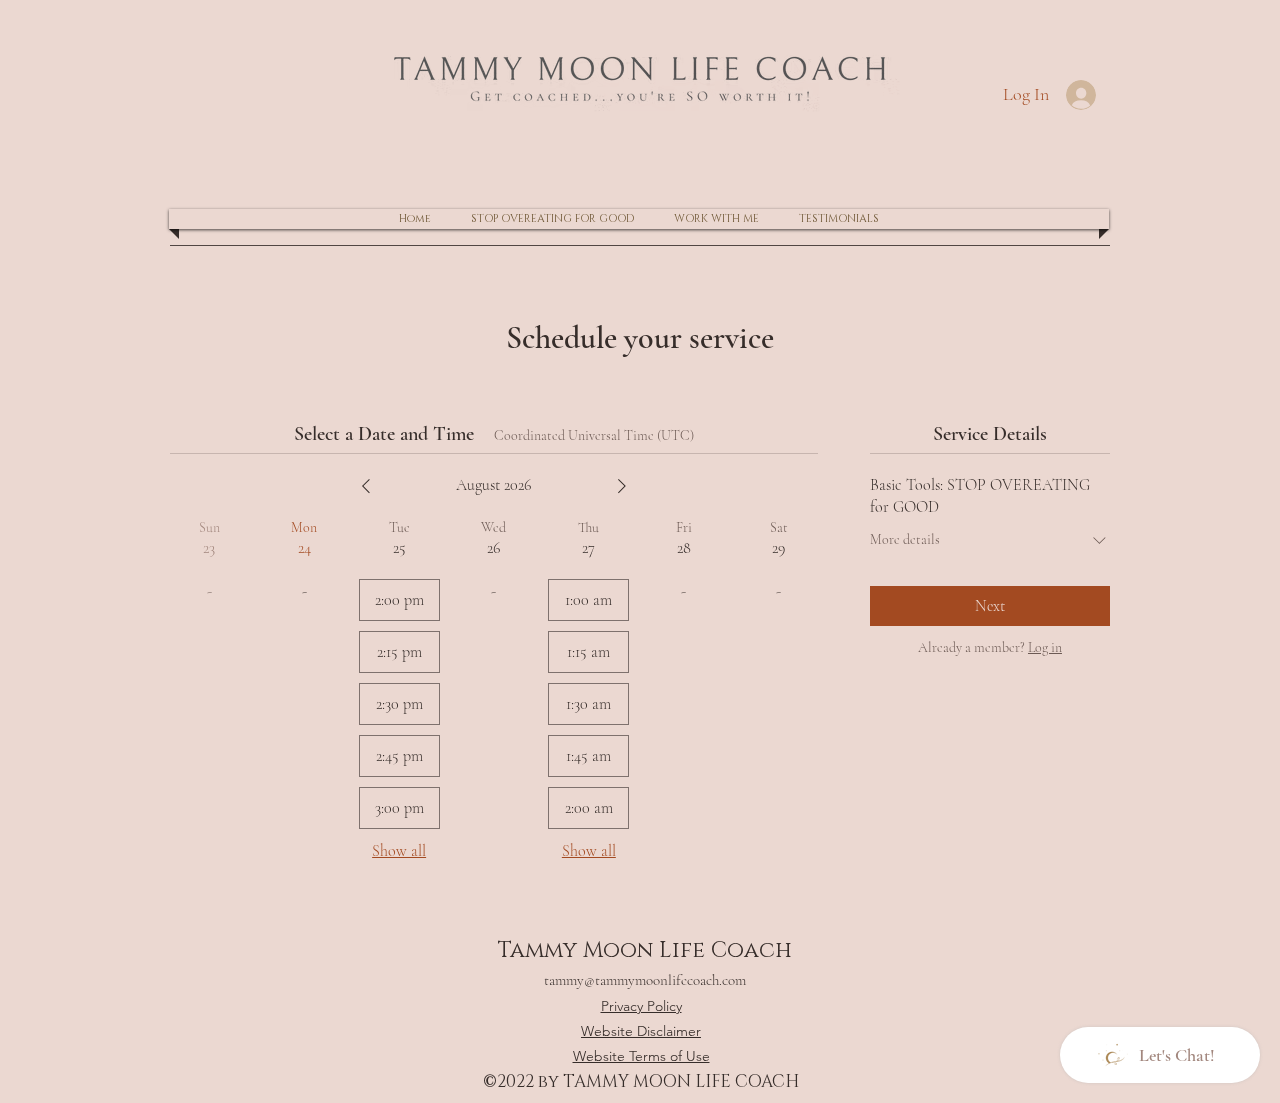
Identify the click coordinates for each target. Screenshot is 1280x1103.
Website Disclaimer (641, 1031)
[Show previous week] (366, 486)
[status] (594, 435)
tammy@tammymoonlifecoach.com (645, 980)
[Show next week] (622, 486)
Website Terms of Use (641, 1056)
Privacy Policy (641, 1006)
